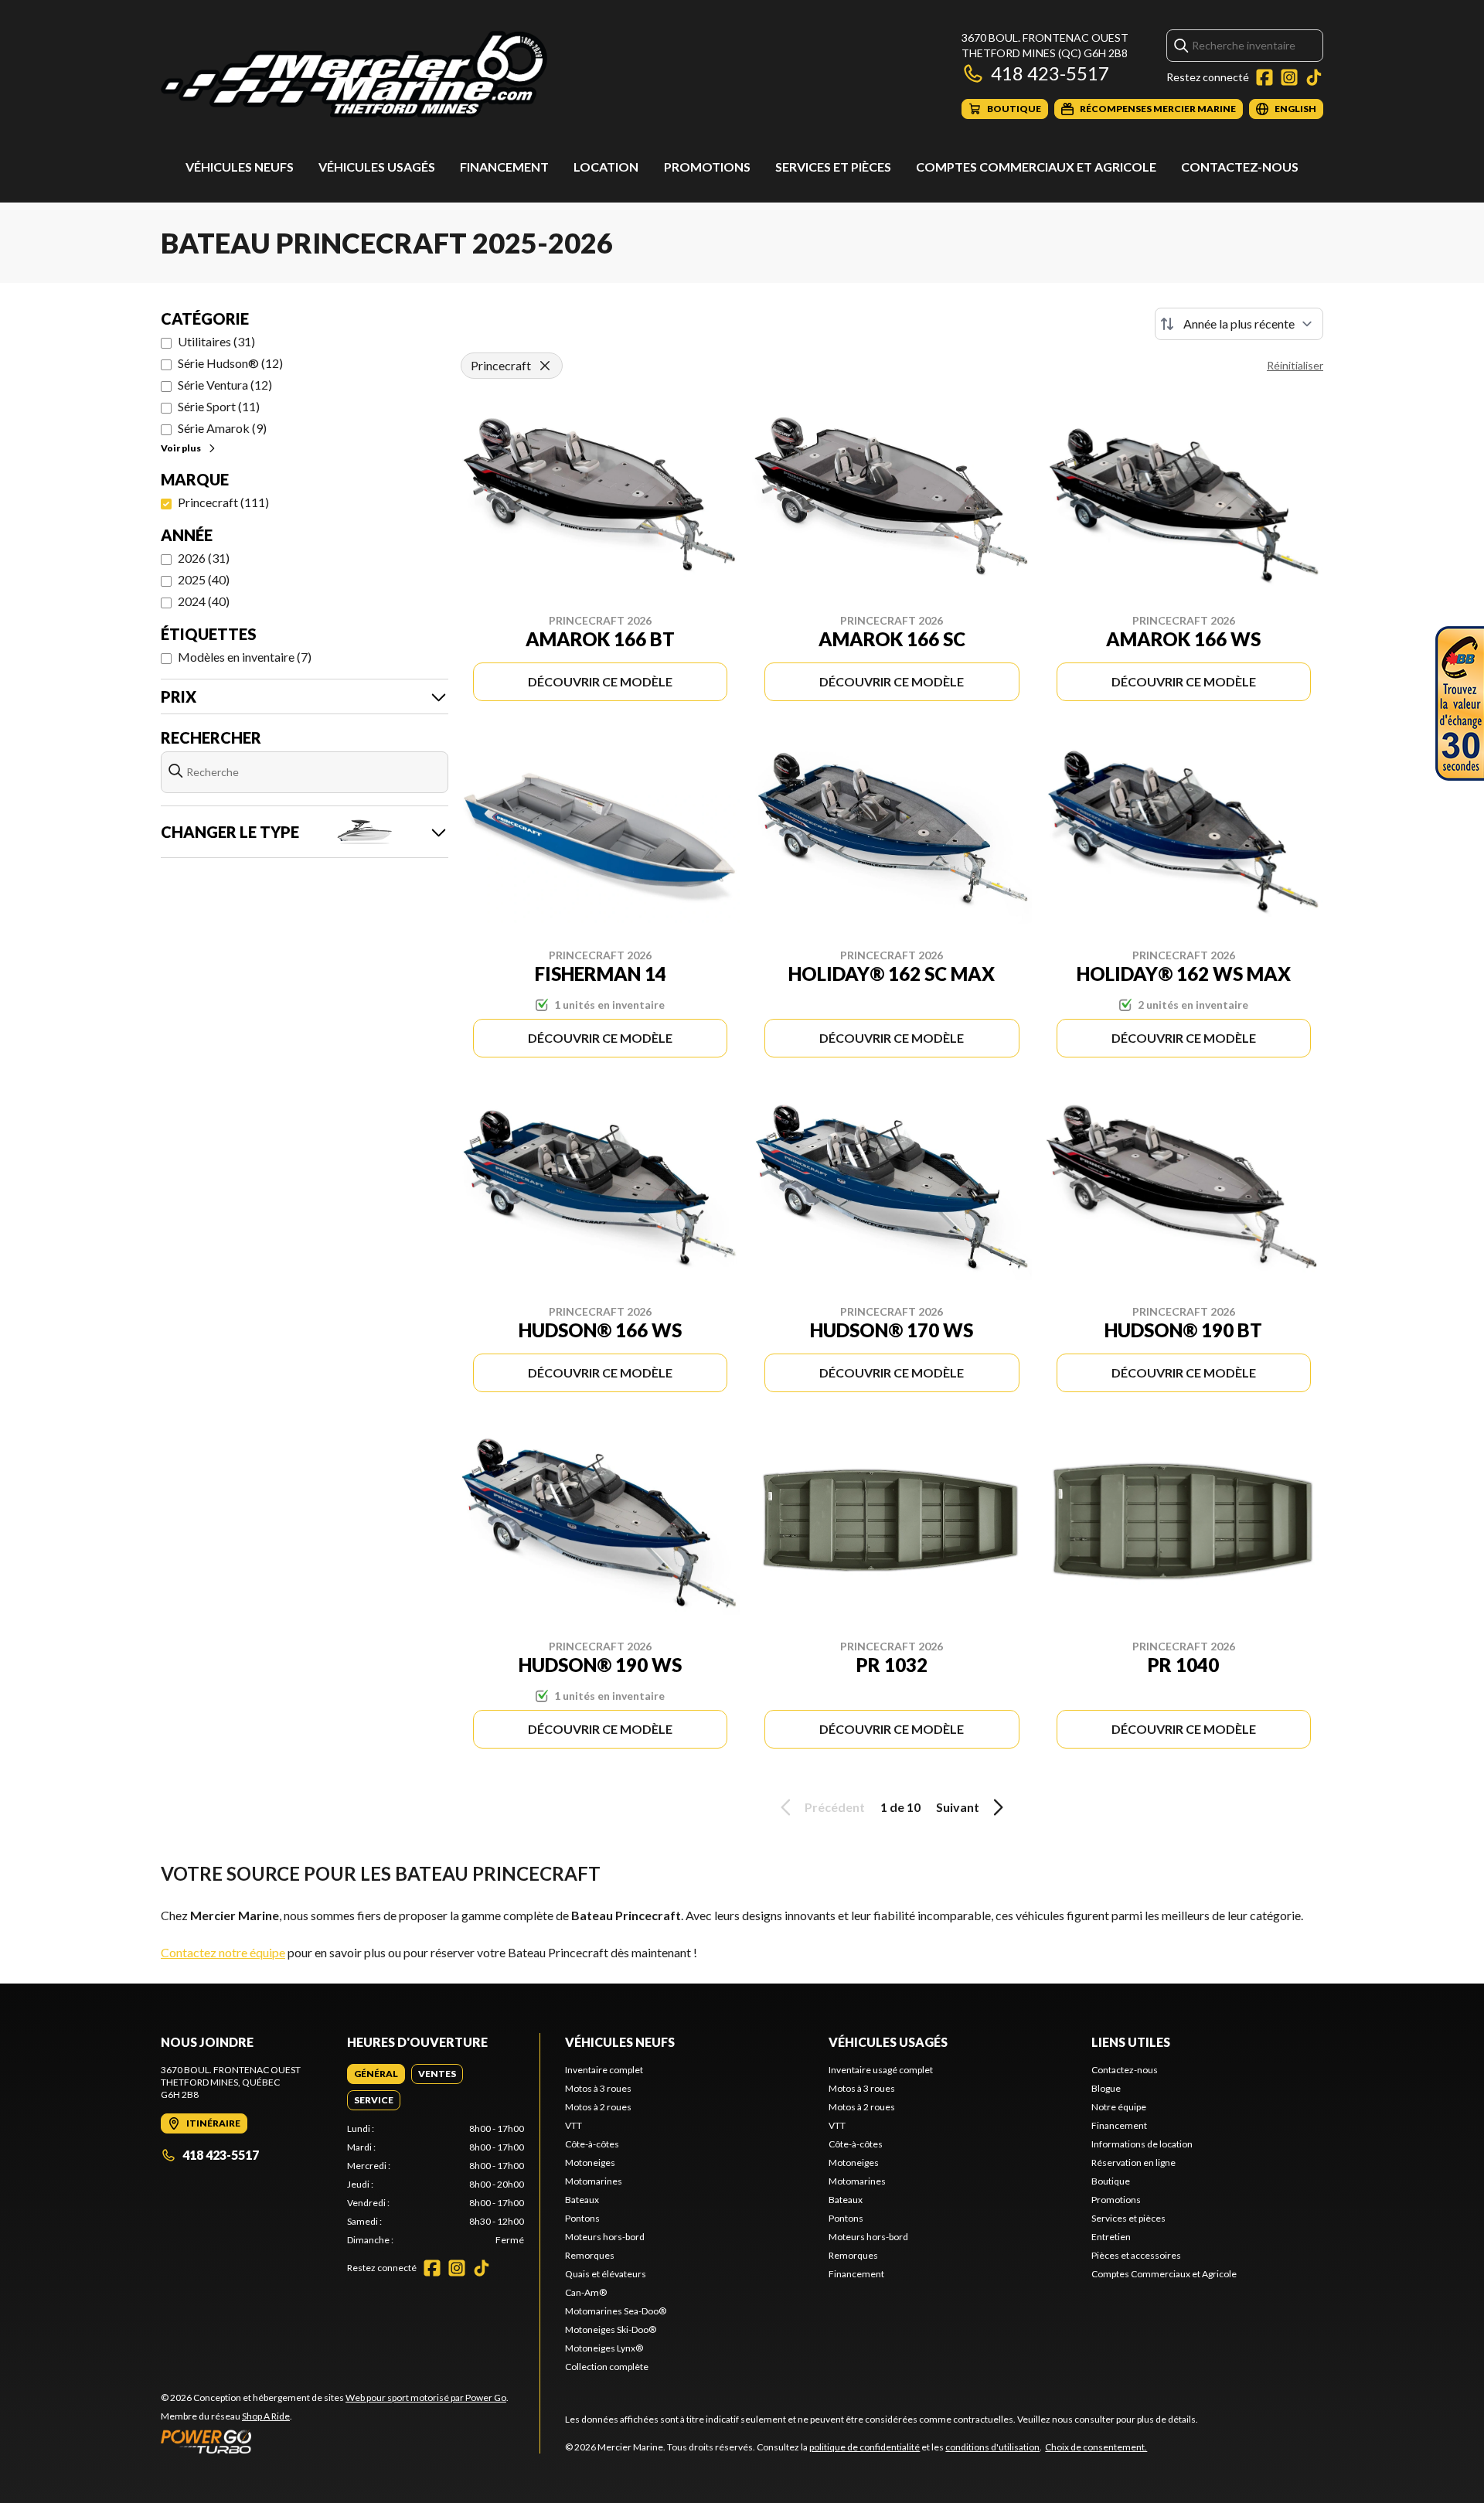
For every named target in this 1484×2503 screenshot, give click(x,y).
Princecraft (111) (223, 502)
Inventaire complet (604, 2070)
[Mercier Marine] (354, 75)
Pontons (582, 2218)
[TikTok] (1314, 77)
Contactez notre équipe (223, 1952)
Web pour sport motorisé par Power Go (426, 2397)
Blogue (1106, 2088)
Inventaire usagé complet (881, 2070)
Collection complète (607, 2367)
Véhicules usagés (377, 167)
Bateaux (582, 2200)
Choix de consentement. (1096, 2447)
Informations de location (1142, 2144)
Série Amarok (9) (222, 428)
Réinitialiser (1295, 365)
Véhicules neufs (240, 167)
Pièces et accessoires (1136, 2255)
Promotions (707, 167)
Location (606, 167)
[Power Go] (335, 2441)
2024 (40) (204, 601)
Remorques (590, 2255)
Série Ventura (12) (225, 385)
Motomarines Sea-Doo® (616, 2311)
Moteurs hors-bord (605, 2237)
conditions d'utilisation (992, 2447)
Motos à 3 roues (598, 2088)
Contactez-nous (1240, 167)
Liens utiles (1131, 2042)
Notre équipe (1119, 2107)
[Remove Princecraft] (545, 366)
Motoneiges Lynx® (604, 2348)
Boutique (1111, 2181)
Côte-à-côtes (592, 2144)
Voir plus (181, 448)
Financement (504, 167)
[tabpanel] (436, 2185)
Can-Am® (586, 2292)
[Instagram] (1289, 77)
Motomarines (594, 2181)
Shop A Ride (266, 2416)
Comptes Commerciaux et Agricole (1036, 167)
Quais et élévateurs (606, 2274)
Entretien (1111, 2237)
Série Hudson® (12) (230, 363)
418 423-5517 (1050, 73)
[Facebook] (1264, 77)
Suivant (958, 1807)
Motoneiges (590, 2162)
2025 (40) (204, 579)
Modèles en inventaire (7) (245, 657)
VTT (574, 2125)
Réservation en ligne (1133, 2162)
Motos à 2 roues (598, 2107)
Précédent (835, 1807)
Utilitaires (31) (216, 341)
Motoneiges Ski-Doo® (611, 2329)
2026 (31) (204, 558)
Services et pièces (833, 167)
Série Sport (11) (219, 406)
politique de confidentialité (865, 2447)
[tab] (376, 2074)
